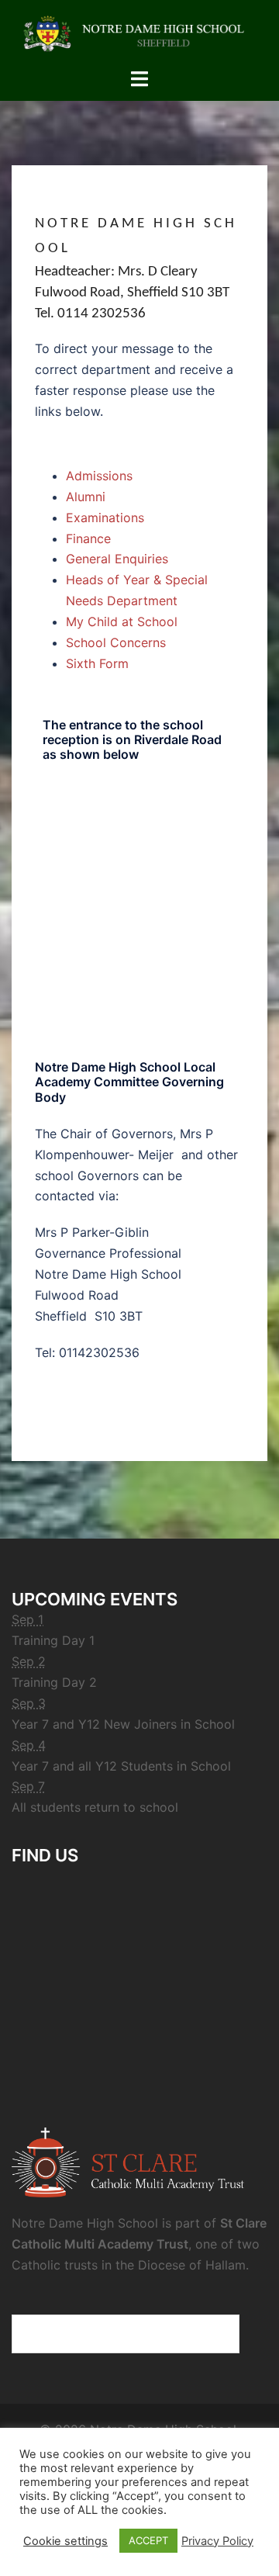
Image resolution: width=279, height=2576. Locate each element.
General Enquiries (117, 559)
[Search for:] (126, 2334)
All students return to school (95, 1807)
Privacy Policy (217, 2541)
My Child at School (122, 621)
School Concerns (116, 642)
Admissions (99, 476)
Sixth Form (97, 663)
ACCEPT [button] (148, 2540)
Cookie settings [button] (65, 2541)
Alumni (86, 497)
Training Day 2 (54, 1682)
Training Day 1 (53, 1640)
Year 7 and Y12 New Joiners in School (123, 1724)
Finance (88, 538)
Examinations (105, 518)
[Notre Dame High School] (139, 33)
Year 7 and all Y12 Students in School (121, 1766)
